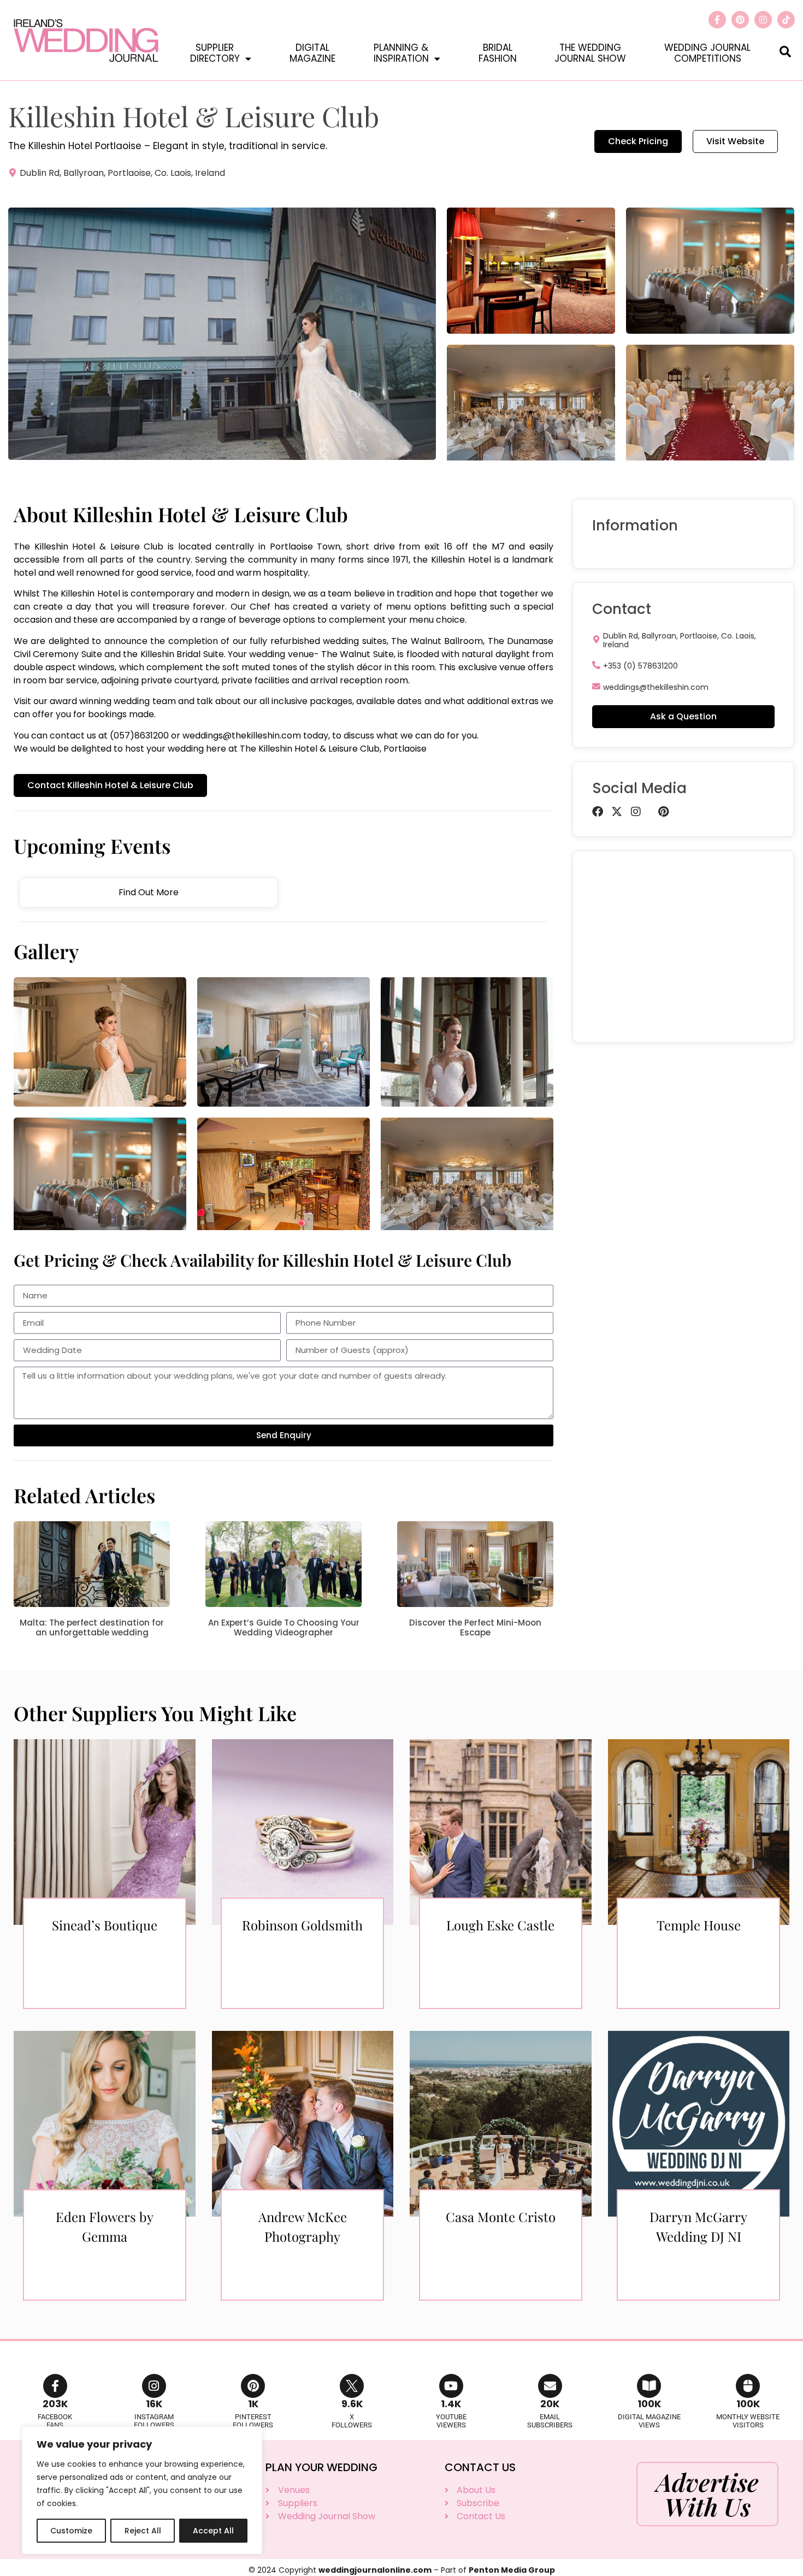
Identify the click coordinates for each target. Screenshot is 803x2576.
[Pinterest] (740, 20)
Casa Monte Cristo (501, 2217)
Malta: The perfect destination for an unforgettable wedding (92, 1627)
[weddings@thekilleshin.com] (596, 686)
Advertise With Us (707, 2494)
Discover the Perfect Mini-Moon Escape (475, 1627)
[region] (142, 2490)
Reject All (143, 2531)
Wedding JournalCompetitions (707, 53)
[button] (785, 51)
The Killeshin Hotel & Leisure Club (88, 546)
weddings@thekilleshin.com (242, 735)
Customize (71, 2531)
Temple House (699, 1925)
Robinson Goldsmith (302, 1925)
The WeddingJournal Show (590, 53)
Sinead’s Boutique (105, 1925)
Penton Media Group (512, 2570)
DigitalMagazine (312, 53)
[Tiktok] (786, 20)
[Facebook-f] (717, 20)
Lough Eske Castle (500, 1925)
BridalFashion (498, 53)
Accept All (213, 2531)
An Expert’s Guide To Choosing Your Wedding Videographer (284, 1627)
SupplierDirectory (215, 53)
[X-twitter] (617, 812)
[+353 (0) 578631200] (596, 665)
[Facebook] (598, 812)
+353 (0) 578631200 (640, 666)
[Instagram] (763, 20)
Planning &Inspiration (401, 53)
